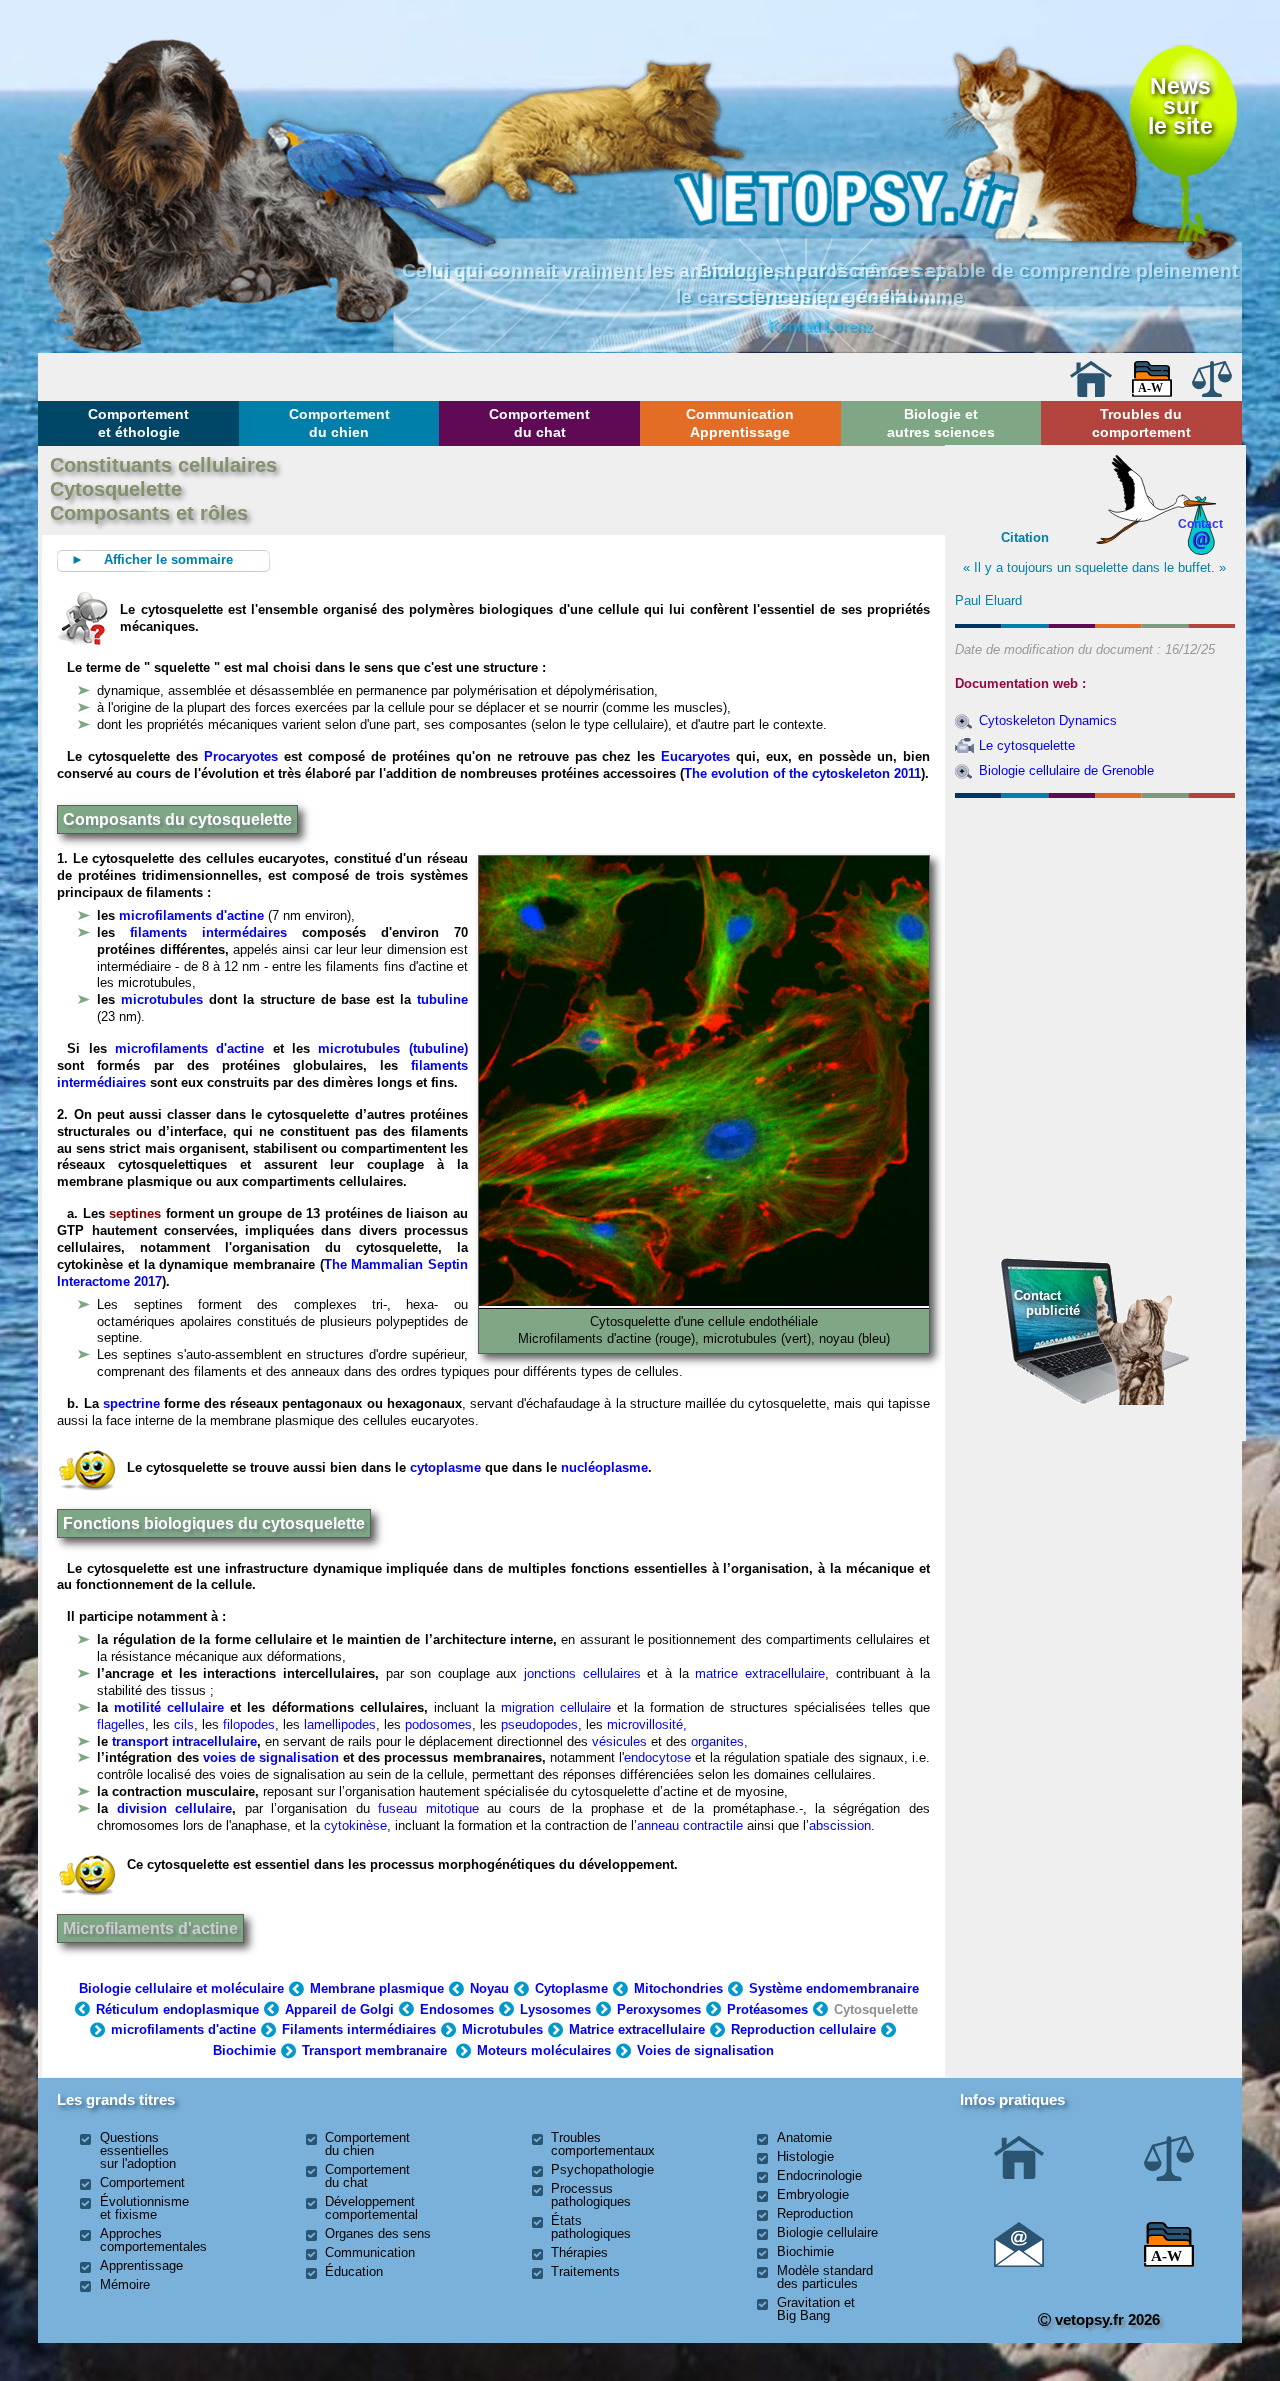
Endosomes (457, 2009)
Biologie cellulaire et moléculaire (181, 1988)
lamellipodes (340, 1724)
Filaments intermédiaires (359, 2029)
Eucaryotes (695, 756)
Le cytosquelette (1027, 745)
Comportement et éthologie (138, 423)
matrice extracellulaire (760, 1673)
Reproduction (815, 2213)
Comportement (142, 2182)
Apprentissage (141, 2265)
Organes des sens (378, 2233)
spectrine (131, 1403)
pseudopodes (539, 1724)
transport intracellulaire (184, 1741)
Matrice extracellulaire (637, 2029)
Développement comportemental (371, 2208)
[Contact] (1019, 2262)
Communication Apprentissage (740, 423)
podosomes (438, 1724)
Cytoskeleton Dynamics (1048, 720)
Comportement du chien (339, 423)
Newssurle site (1180, 106)
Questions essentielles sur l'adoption (138, 2150)
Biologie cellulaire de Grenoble (1066, 770)
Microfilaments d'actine (150, 1928)
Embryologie (813, 2194)
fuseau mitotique (428, 1808)
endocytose (657, 1757)
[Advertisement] (1095, 914)
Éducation (354, 2271)
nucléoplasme (604, 1467)
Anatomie (804, 2137)
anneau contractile (692, 1825)
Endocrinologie (819, 2175)
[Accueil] (1091, 392)
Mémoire (125, 2284)
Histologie (805, 2156)
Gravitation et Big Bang (816, 2309)
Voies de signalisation (705, 2050)
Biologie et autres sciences (941, 423)
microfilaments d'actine (191, 915)
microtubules (162, 999)
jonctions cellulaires (582, 1673)
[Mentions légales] (1212, 392)
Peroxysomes (659, 2009)
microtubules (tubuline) (392, 1048)
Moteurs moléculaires (544, 2050)
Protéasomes (767, 2009)
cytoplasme (445, 1467)
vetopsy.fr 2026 (1105, 2319)
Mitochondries (678, 1988)
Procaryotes (241, 756)
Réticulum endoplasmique (177, 2009)
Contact (1200, 523)
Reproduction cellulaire (803, 2029)
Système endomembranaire (834, 1988)
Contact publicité (1047, 1302)
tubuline (442, 999)
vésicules (619, 1741)
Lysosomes (555, 2009)
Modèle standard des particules (825, 2277)
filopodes (249, 1724)
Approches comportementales (153, 2240)
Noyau (489, 1988)
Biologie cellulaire (827, 2232)
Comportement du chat (539, 423)
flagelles (121, 1724)
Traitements (585, 2271)
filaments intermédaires (208, 932)
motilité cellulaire (169, 1707)
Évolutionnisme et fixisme (144, 2208)
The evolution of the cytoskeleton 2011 (802, 773)
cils (184, 1724)
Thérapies (579, 2252)
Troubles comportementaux (603, 2144)
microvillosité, (647, 1724)
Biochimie (244, 2050)
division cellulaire (174, 1808)
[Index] (1152, 392)
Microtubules (502, 2029)
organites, (719, 1741)
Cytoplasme (571, 1988)
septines (135, 1213)
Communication (370, 2252)
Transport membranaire (374, 2050)
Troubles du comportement (1141, 423)
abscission (840, 1825)
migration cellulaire (556, 1707)
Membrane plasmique (377, 1988)
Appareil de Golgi (339, 2009)
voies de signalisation (271, 1757)
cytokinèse (355, 1825)
